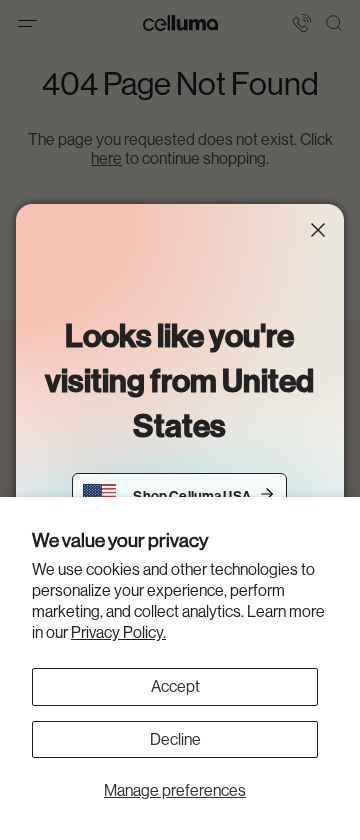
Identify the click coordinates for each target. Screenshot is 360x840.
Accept (175, 686)
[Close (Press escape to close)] (318, 230)
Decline (175, 739)
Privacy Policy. (118, 632)
